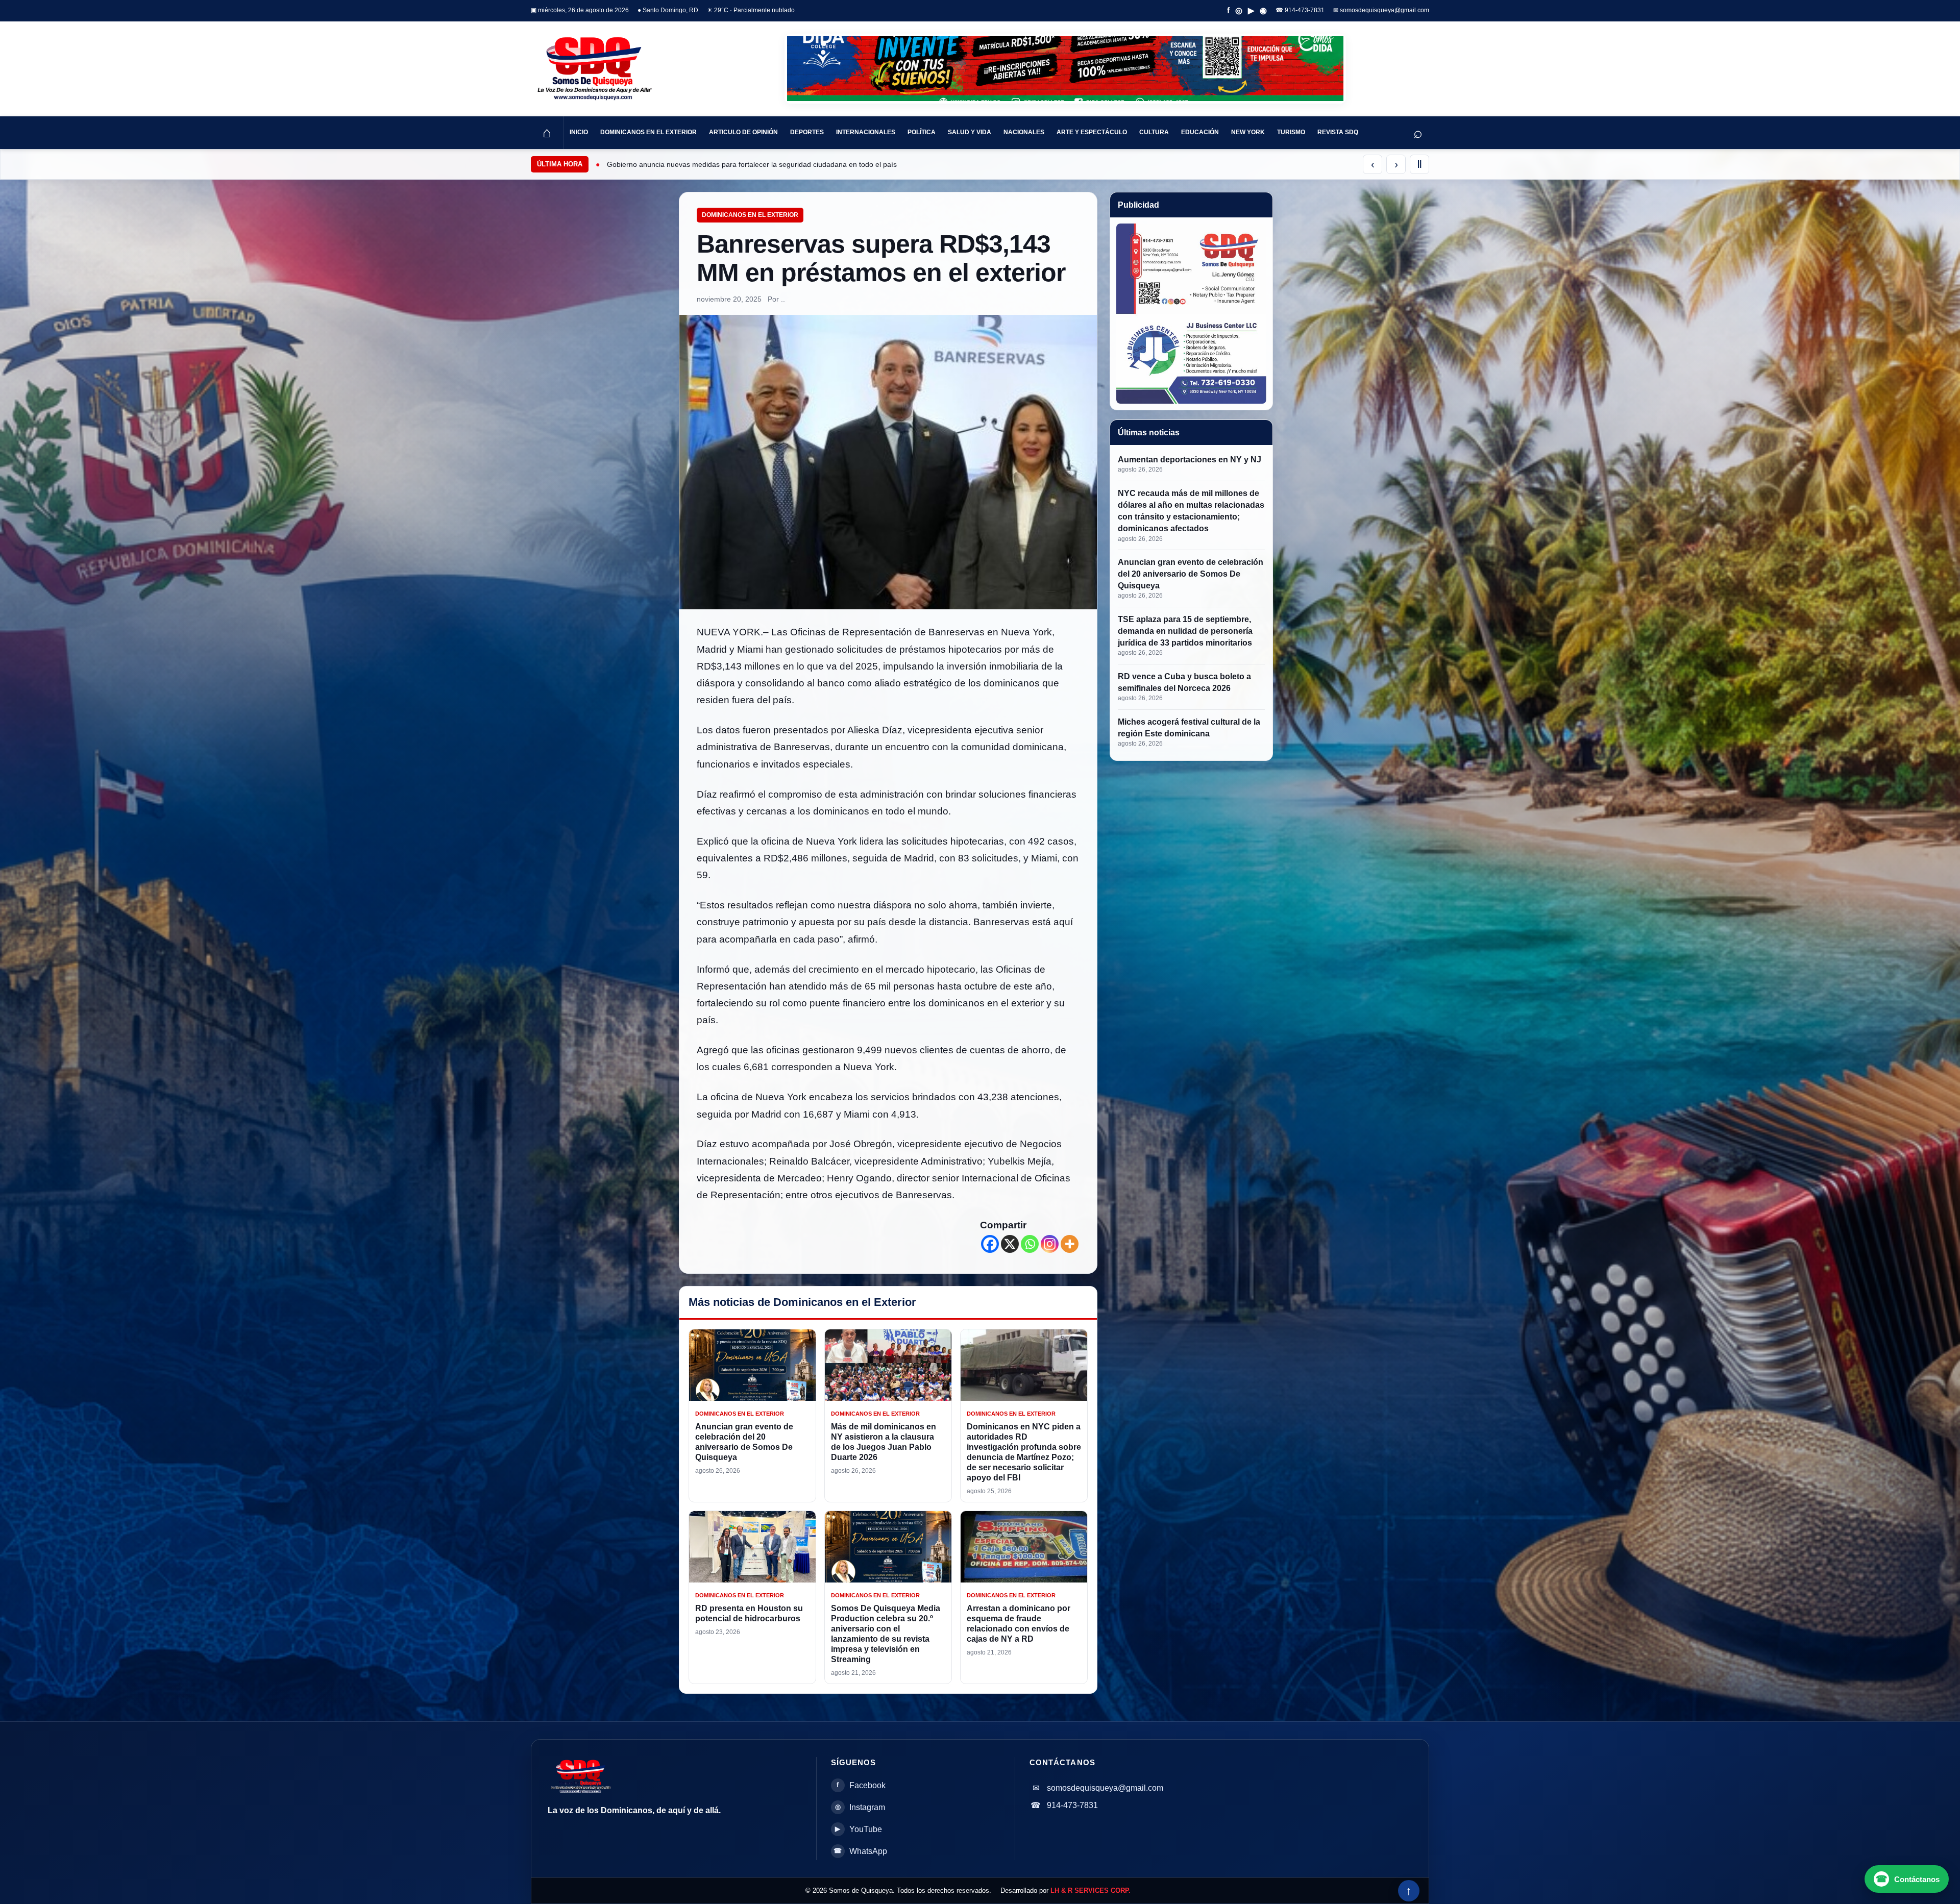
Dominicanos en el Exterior (648, 132)
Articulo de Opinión (743, 132)
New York (1248, 132)
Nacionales (1024, 132)
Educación (1200, 132)
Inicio (579, 132)
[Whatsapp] (1030, 1244)
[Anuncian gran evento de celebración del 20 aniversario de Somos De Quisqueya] (752, 1365)
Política (922, 132)
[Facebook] (990, 1244)
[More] (1070, 1244)
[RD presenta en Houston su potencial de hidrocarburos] (752, 1547)
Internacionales (866, 132)
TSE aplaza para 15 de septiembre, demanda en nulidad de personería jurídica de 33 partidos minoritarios (1185, 631)
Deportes (807, 132)
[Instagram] (1050, 1244)
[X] (1010, 1244)
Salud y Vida (970, 132)
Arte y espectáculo (1092, 132)
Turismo (1291, 132)
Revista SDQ (1338, 132)
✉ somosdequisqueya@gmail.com (1381, 10)
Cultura (1154, 132)
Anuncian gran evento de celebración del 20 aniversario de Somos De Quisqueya (1191, 574)
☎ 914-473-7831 (1300, 10)
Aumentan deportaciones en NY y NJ (1190, 460)
